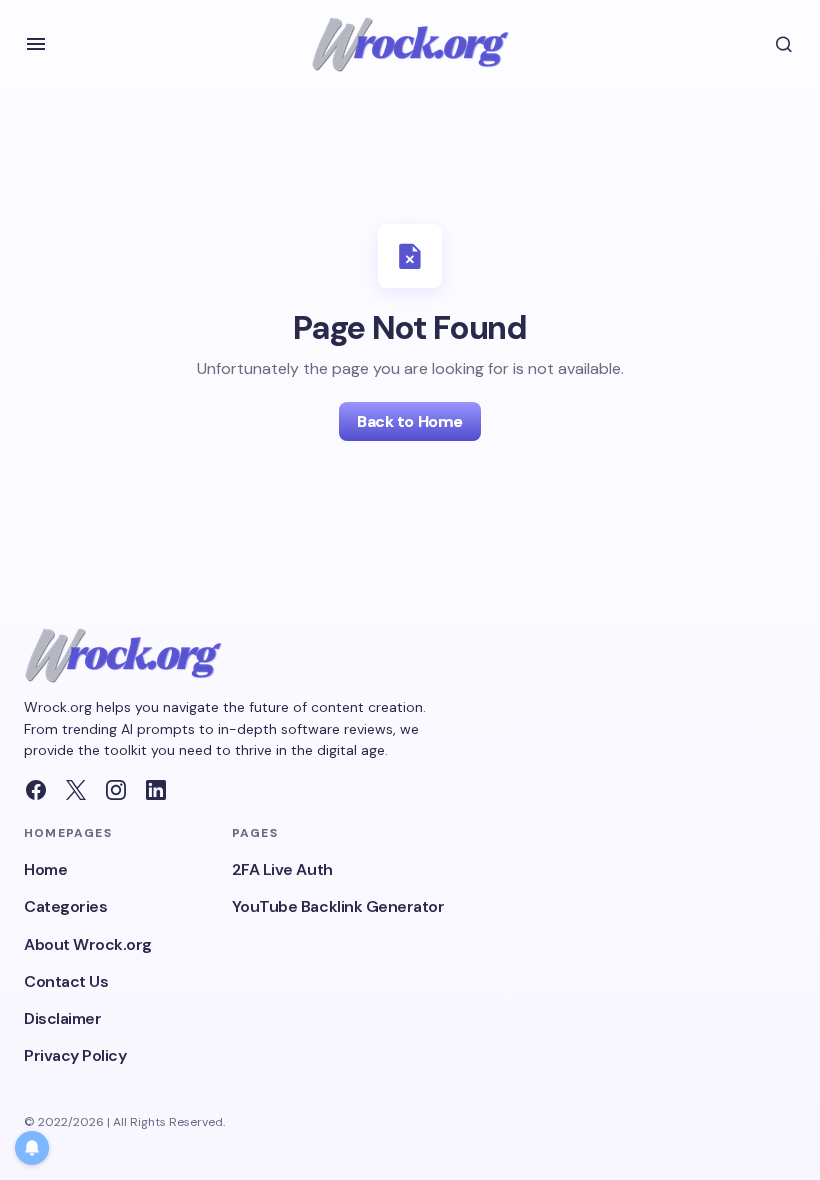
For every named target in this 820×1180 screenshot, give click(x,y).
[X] (76, 790)
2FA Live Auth (282, 869)
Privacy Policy (75, 1055)
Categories (65, 906)
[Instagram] (116, 790)
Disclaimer (62, 1018)
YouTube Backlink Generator (338, 906)
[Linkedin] (156, 790)
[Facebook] (36, 790)
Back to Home (409, 421)
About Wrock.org (88, 944)
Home (45, 869)
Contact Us (66, 981)
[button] (36, 44)
